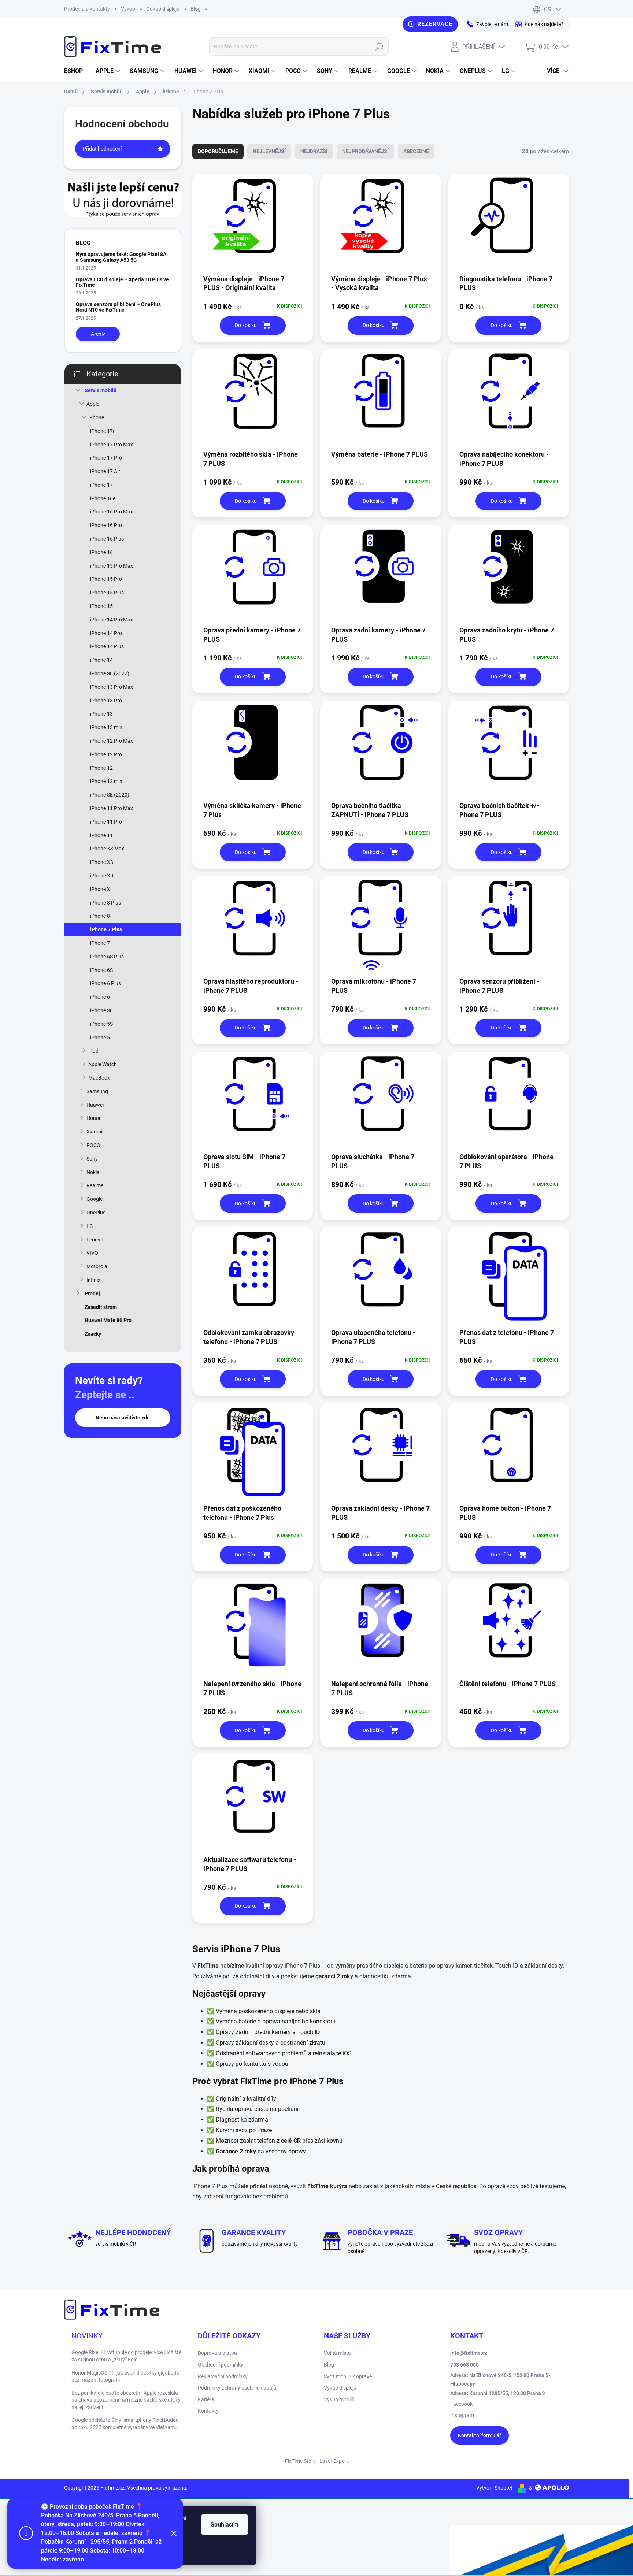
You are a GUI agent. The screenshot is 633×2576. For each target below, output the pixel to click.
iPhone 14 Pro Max (112, 620)
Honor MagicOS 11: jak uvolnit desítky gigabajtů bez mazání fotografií (125, 2376)
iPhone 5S (101, 1024)
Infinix (93, 1280)
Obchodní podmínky (221, 2365)
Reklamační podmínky (223, 2376)
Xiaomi (94, 1132)
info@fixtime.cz (469, 2353)
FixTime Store (300, 2461)
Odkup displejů (163, 9)
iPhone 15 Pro (106, 579)
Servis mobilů (101, 390)
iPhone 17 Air (105, 471)
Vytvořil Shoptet (494, 2488)
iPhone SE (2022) (110, 673)
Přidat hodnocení (102, 149)
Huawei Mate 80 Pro (108, 1320)
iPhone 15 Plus (107, 593)
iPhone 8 (100, 916)
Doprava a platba (217, 2353)
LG (90, 1226)
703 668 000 (464, 2365)
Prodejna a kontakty (87, 9)
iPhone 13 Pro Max (112, 687)
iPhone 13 (101, 714)
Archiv (98, 334)
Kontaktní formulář (480, 2435)
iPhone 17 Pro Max (112, 445)
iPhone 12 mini (107, 781)
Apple (93, 404)
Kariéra (206, 2399)
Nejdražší (314, 151)
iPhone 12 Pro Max (112, 741)
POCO (93, 1145)
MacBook (99, 1078)
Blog (196, 9)
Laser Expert (334, 2461)
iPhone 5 (100, 1038)
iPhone (96, 417)
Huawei (95, 1105)
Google (95, 1199)
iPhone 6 (100, 997)
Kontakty (208, 2411)
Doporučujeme (218, 151)
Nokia (93, 1172)
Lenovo (95, 1240)
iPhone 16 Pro (106, 525)
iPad (93, 1051)
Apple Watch (103, 1064)
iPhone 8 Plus (105, 903)
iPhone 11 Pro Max (112, 808)
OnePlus (96, 1213)
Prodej (92, 1293)
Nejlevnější (269, 151)
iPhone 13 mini (107, 727)
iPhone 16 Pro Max (112, 512)
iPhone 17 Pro (106, 458)
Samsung (97, 1091)
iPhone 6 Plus (105, 983)
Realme (95, 1185)
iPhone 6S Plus (107, 957)
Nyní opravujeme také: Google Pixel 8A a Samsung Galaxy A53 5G (121, 257)
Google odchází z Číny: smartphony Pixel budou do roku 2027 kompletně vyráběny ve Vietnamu (125, 2424)
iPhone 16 (101, 552)
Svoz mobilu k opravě (348, 2376)
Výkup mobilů (339, 2399)
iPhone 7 (100, 943)
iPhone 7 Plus (106, 929)
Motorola (97, 1266)
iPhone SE (101, 1010)
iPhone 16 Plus (107, 539)
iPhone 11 (101, 835)
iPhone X (100, 889)
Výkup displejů (340, 2388)
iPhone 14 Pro (106, 633)
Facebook (461, 2404)
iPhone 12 (101, 768)
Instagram (462, 2415)
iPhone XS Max (107, 849)
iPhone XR (102, 876)
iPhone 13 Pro (106, 701)
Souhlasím (225, 2525)
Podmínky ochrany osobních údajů (237, 2388)
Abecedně (416, 151)
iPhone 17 (101, 485)
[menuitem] (76, 71)
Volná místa (337, 2353)
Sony (92, 1159)
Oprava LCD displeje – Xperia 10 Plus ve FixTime (122, 282)
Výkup (128, 9)
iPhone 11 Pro (106, 822)
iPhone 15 (101, 606)
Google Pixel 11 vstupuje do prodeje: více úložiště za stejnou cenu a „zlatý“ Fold (126, 2356)
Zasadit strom (101, 1307)
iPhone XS (102, 862)
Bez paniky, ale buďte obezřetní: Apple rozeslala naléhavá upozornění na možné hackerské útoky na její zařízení (126, 2400)
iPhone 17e (103, 431)
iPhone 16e (103, 498)
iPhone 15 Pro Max (112, 566)
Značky (93, 1334)
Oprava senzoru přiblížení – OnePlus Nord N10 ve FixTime (118, 307)
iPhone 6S (101, 970)
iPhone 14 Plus (107, 646)
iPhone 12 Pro (106, 754)
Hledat (379, 47)
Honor (94, 1118)
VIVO (92, 1253)
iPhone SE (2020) (110, 795)
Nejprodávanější (365, 151)
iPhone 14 (101, 660)
